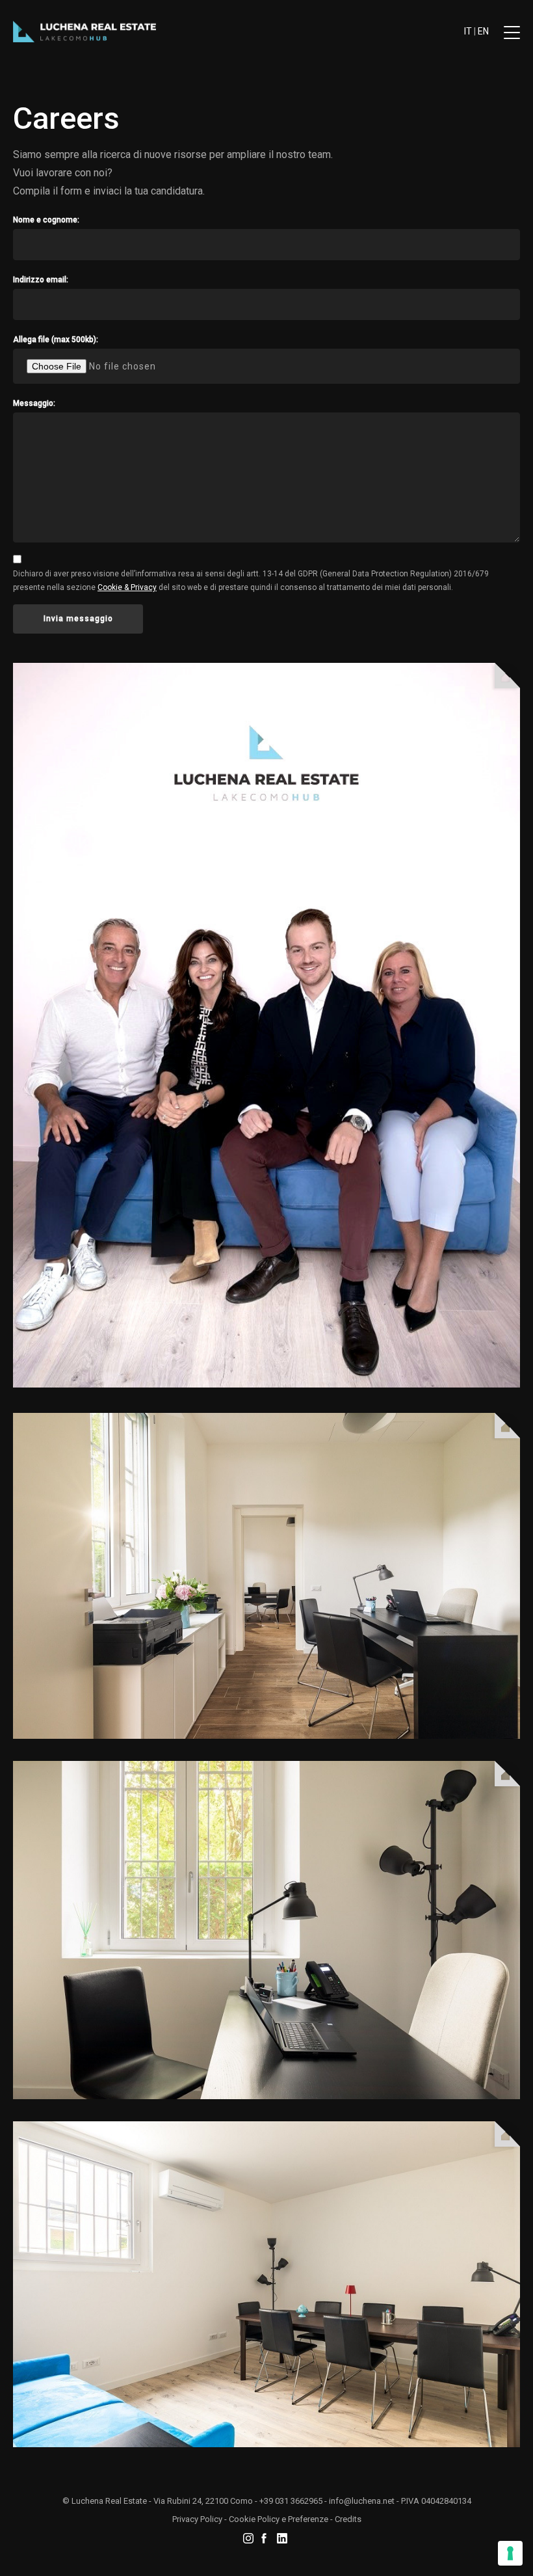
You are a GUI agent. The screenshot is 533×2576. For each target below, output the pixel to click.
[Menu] (512, 37)
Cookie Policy (254, 2519)
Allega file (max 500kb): (56, 340)
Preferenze (308, 2519)
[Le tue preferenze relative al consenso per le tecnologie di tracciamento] (510, 2553)
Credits (348, 2519)
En (483, 31)
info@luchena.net (362, 2501)
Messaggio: (34, 403)
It (468, 31)
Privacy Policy (197, 2519)
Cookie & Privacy (127, 587)
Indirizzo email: (41, 280)
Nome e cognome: (46, 220)
